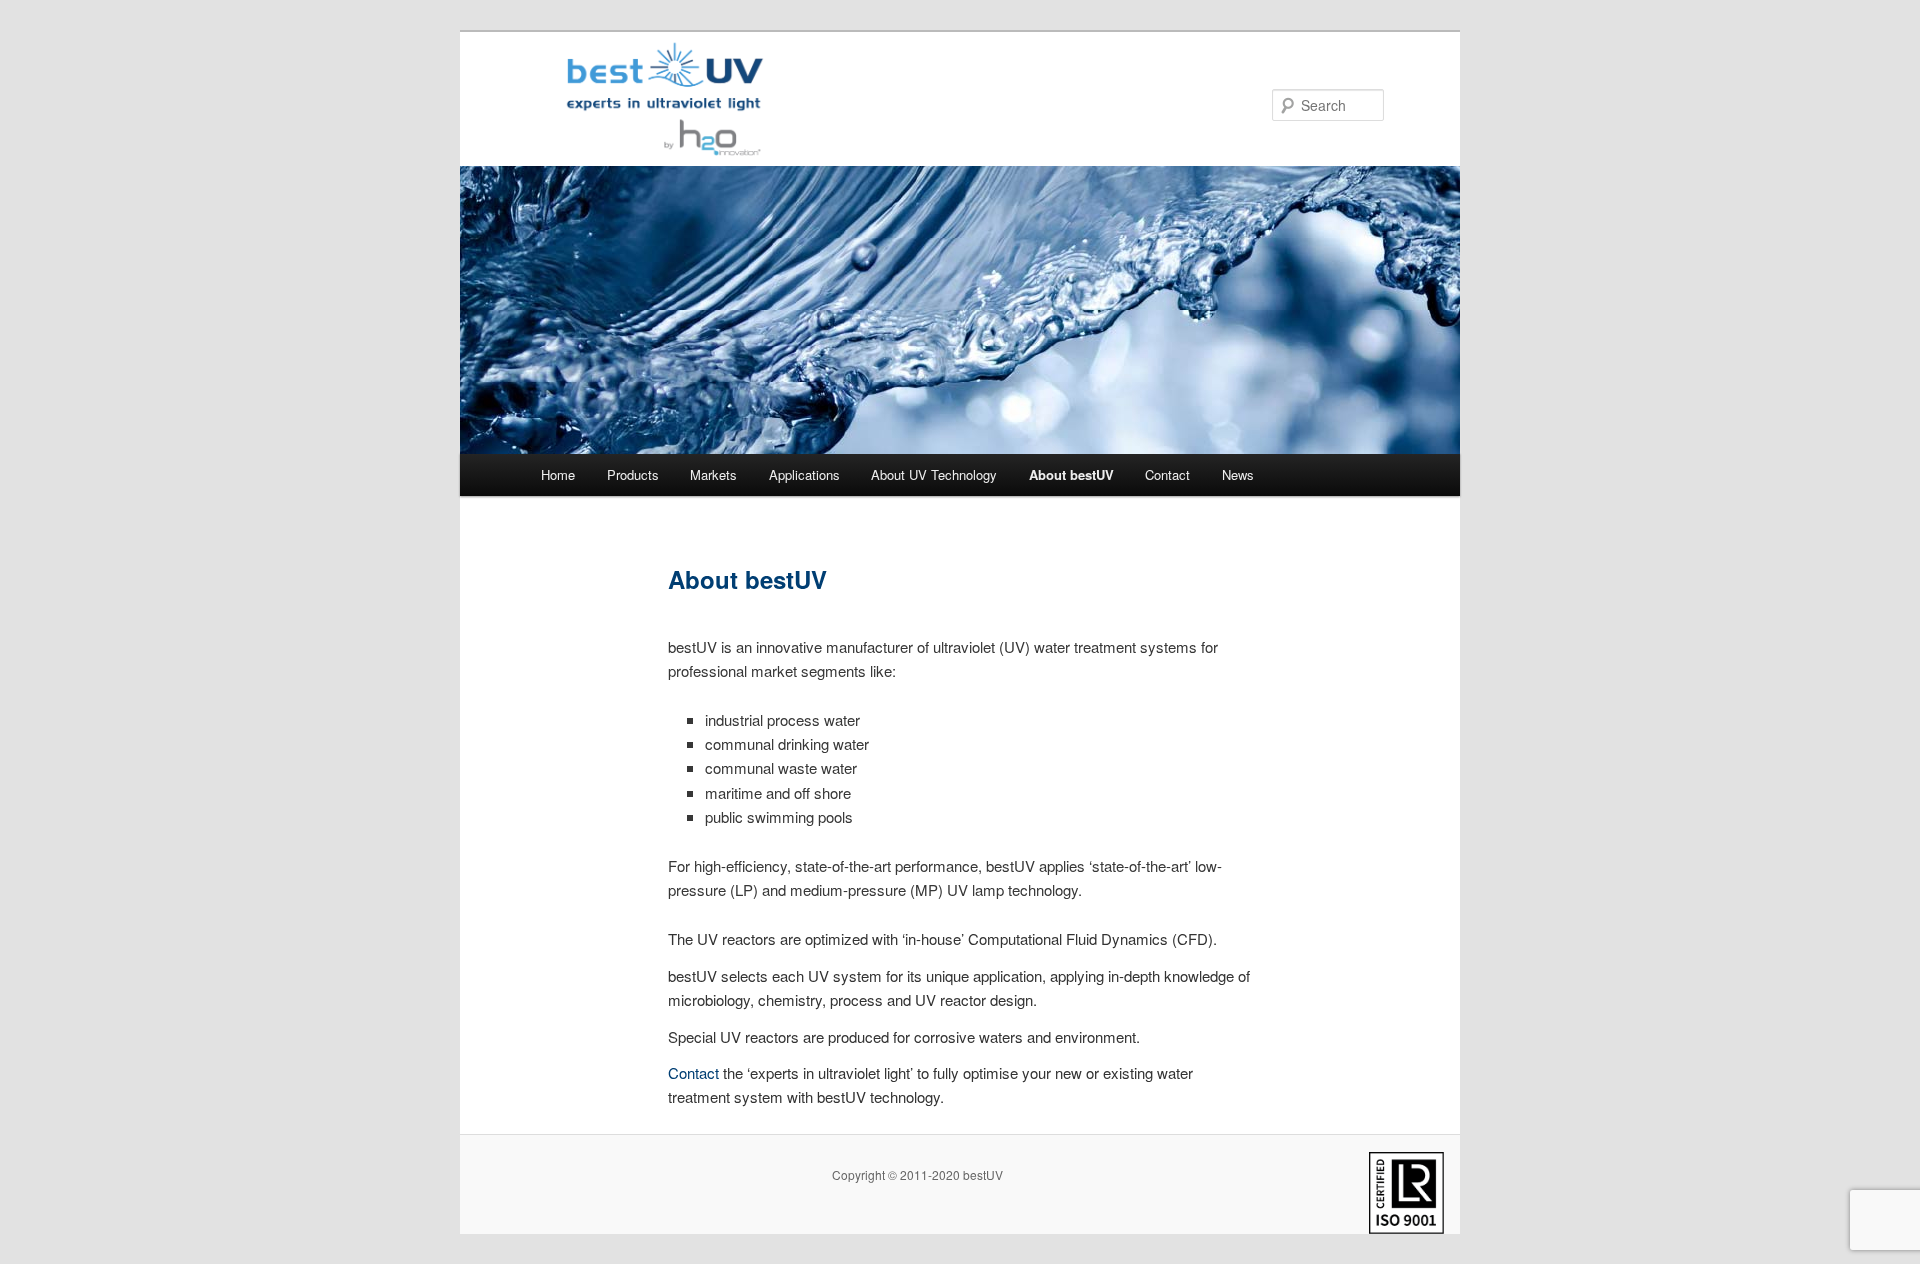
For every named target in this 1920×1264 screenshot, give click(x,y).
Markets (713, 474)
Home (558, 474)
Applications (804, 474)
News (1238, 474)
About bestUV (1071, 474)
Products (633, 474)
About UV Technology (934, 474)
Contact (1167, 474)
